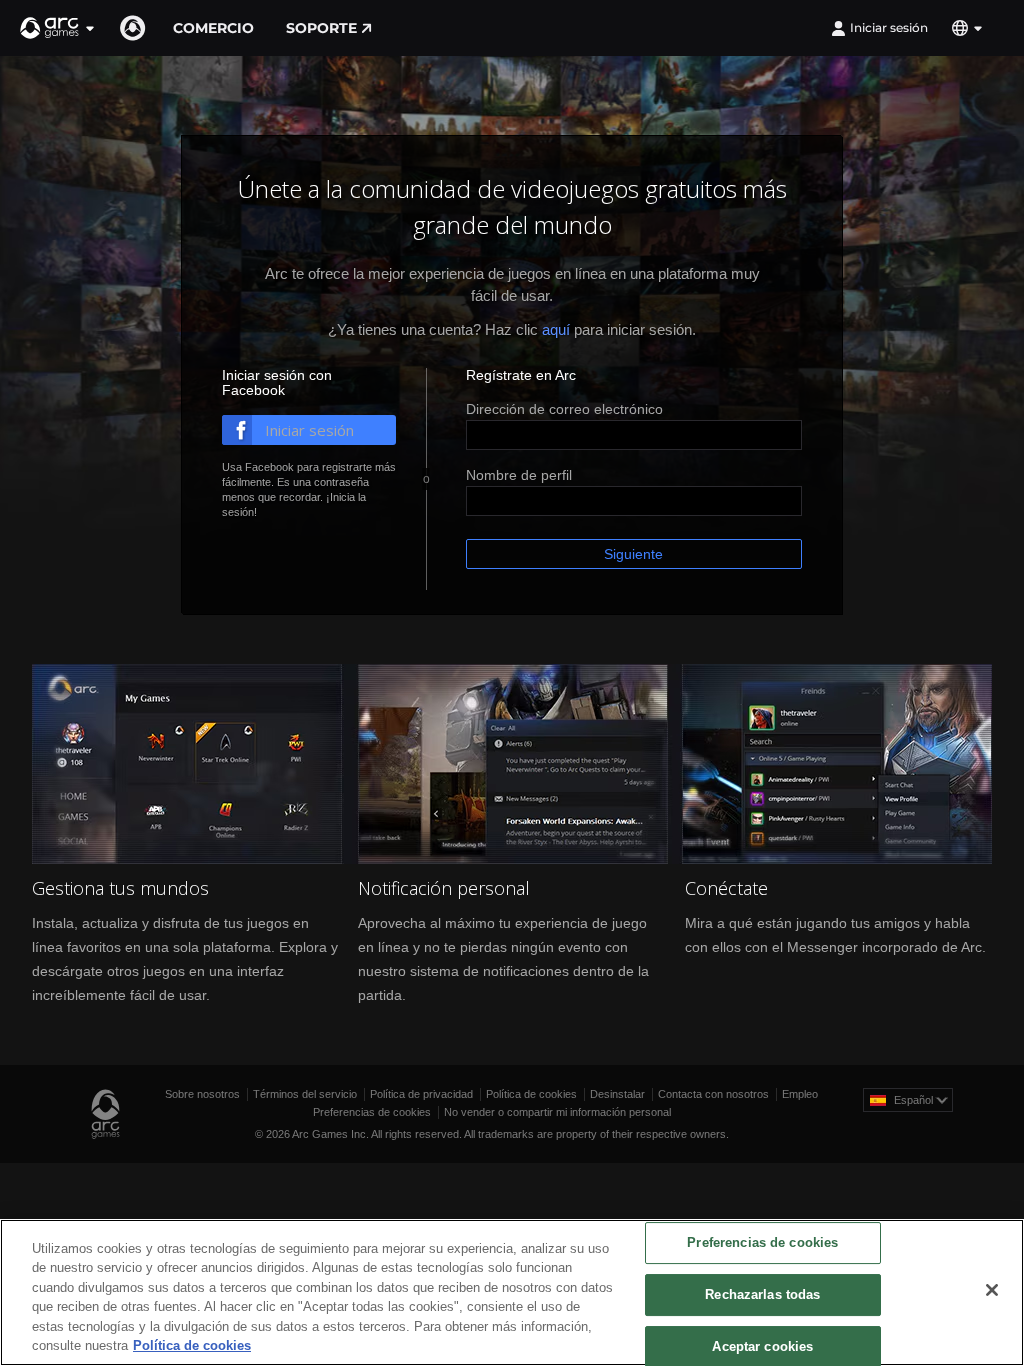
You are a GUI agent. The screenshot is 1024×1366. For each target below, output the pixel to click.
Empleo (800, 1094)
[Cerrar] (992, 1290)
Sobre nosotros (202, 1094)
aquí (556, 329)
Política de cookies (531, 1094)
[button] (58, 28)
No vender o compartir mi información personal (557, 1112)
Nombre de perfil (519, 475)
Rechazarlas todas (762, 1294)
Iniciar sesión (889, 27)
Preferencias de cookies (372, 1112)
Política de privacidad (421, 1094)
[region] (512, 1292)
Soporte (321, 28)
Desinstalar (617, 1094)
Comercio (213, 28)
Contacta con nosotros (713, 1094)
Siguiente (633, 554)
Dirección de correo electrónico (564, 409)
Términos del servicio (305, 1094)
